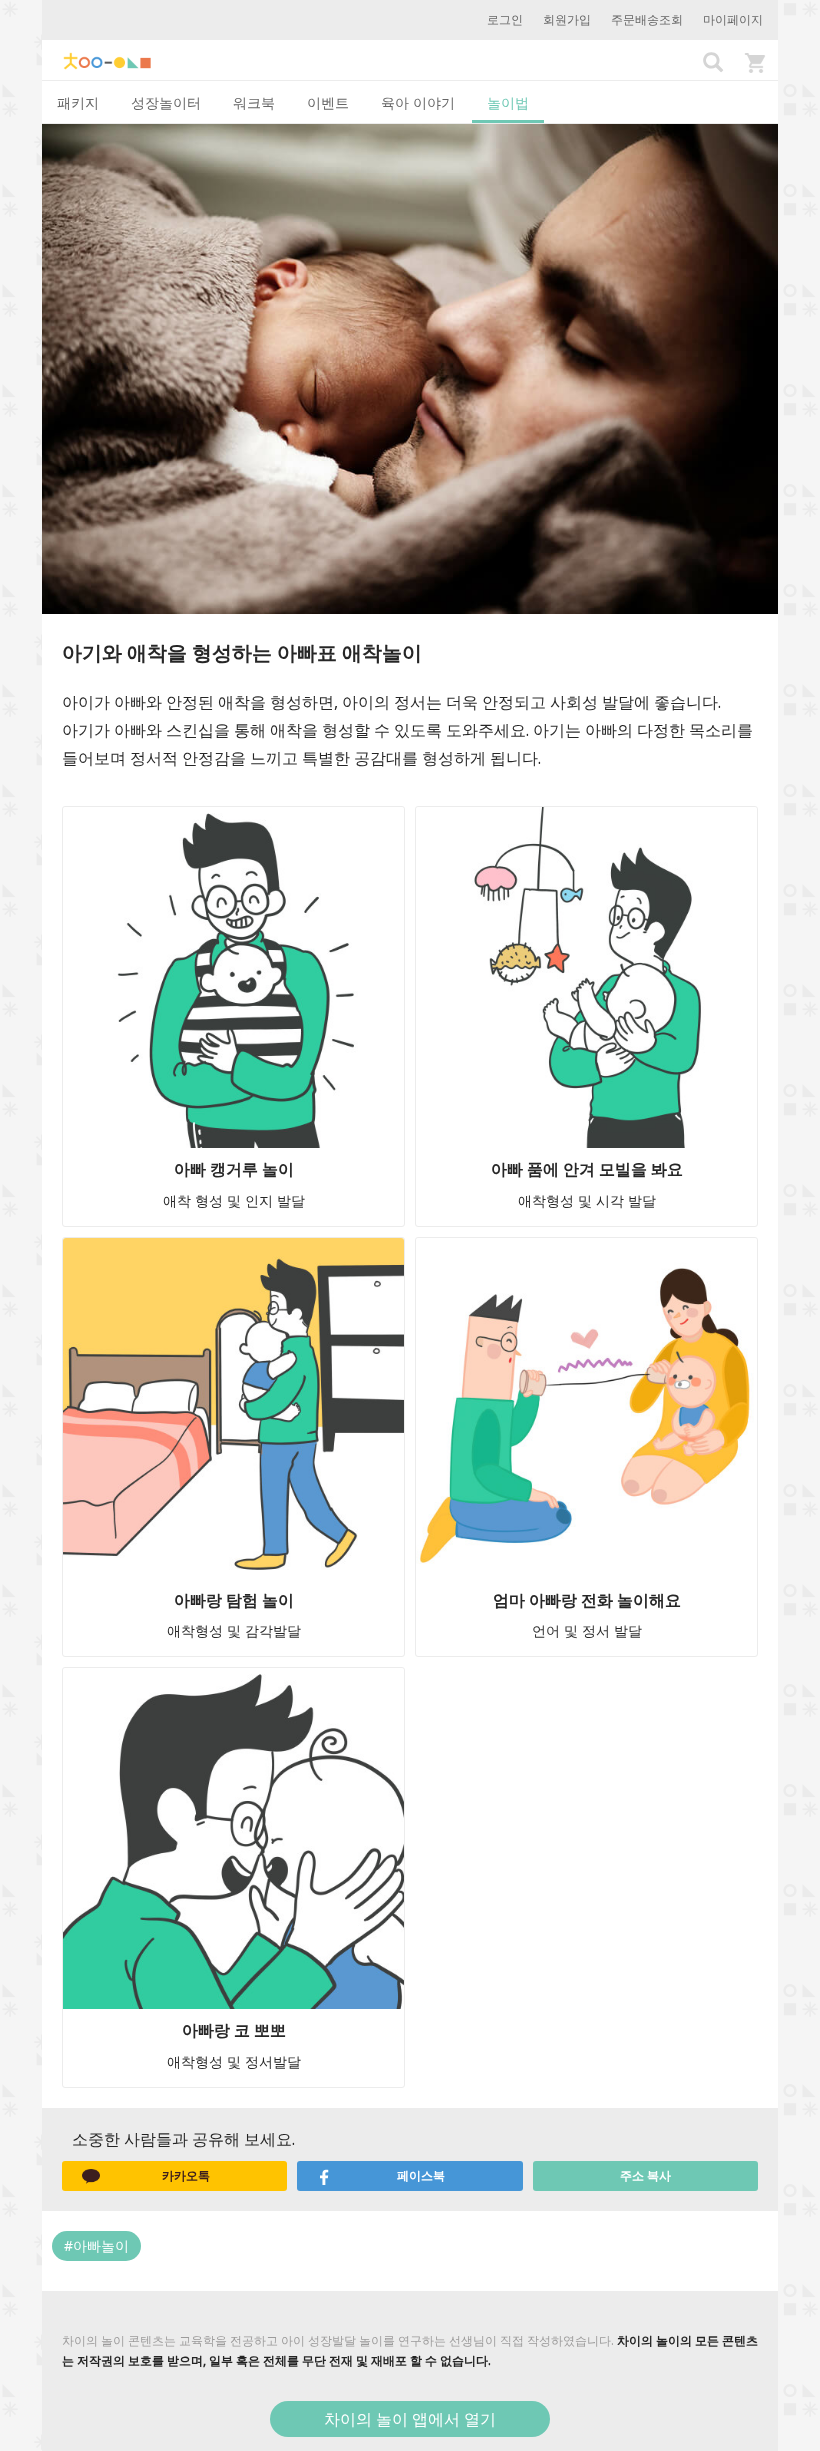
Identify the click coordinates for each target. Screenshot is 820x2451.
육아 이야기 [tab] (418, 102)
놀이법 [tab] (508, 102)
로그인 (505, 19)
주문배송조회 (647, 19)
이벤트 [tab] (328, 102)
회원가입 (567, 19)
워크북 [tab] (254, 102)
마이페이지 (733, 19)
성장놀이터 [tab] (166, 102)
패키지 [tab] (78, 102)
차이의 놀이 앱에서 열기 (410, 2419)
